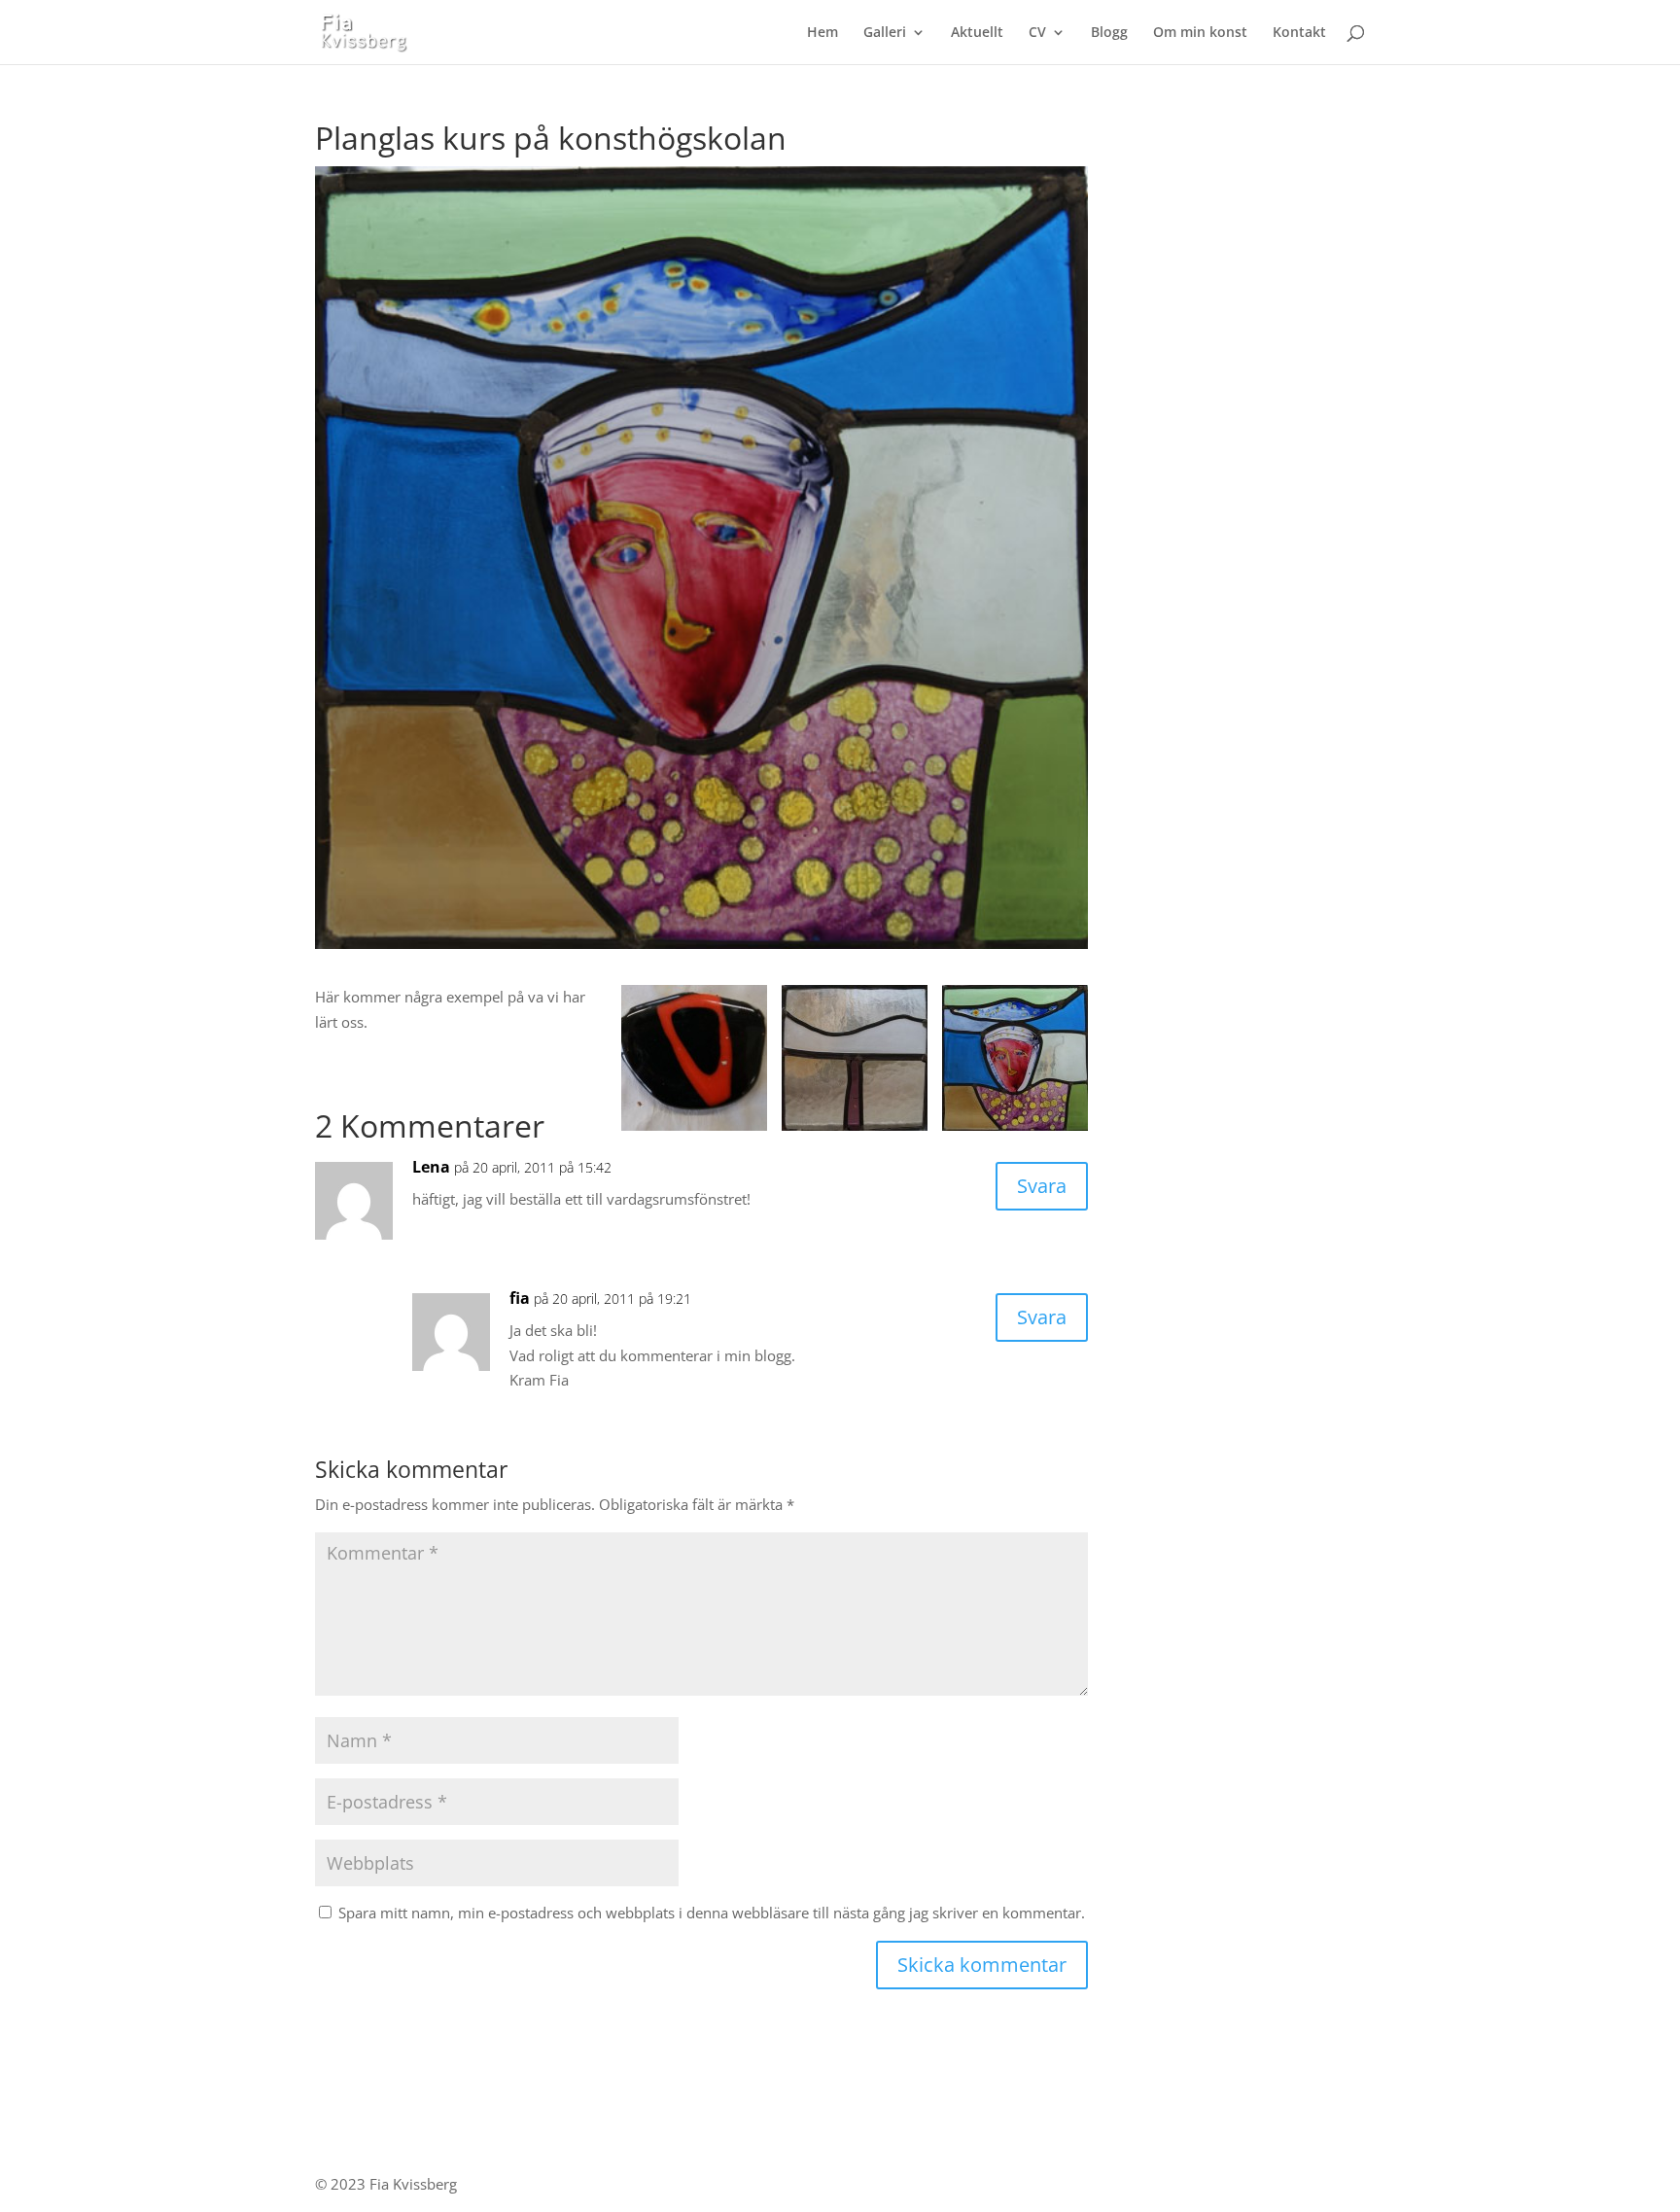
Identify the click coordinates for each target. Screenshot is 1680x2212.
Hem (822, 33)
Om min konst (1200, 33)
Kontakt (1299, 33)
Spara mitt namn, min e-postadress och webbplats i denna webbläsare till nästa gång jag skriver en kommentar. (712, 1913)
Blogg (1109, 33)
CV (1037, 33)
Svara (1042, 1186)
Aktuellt (977, 33)
